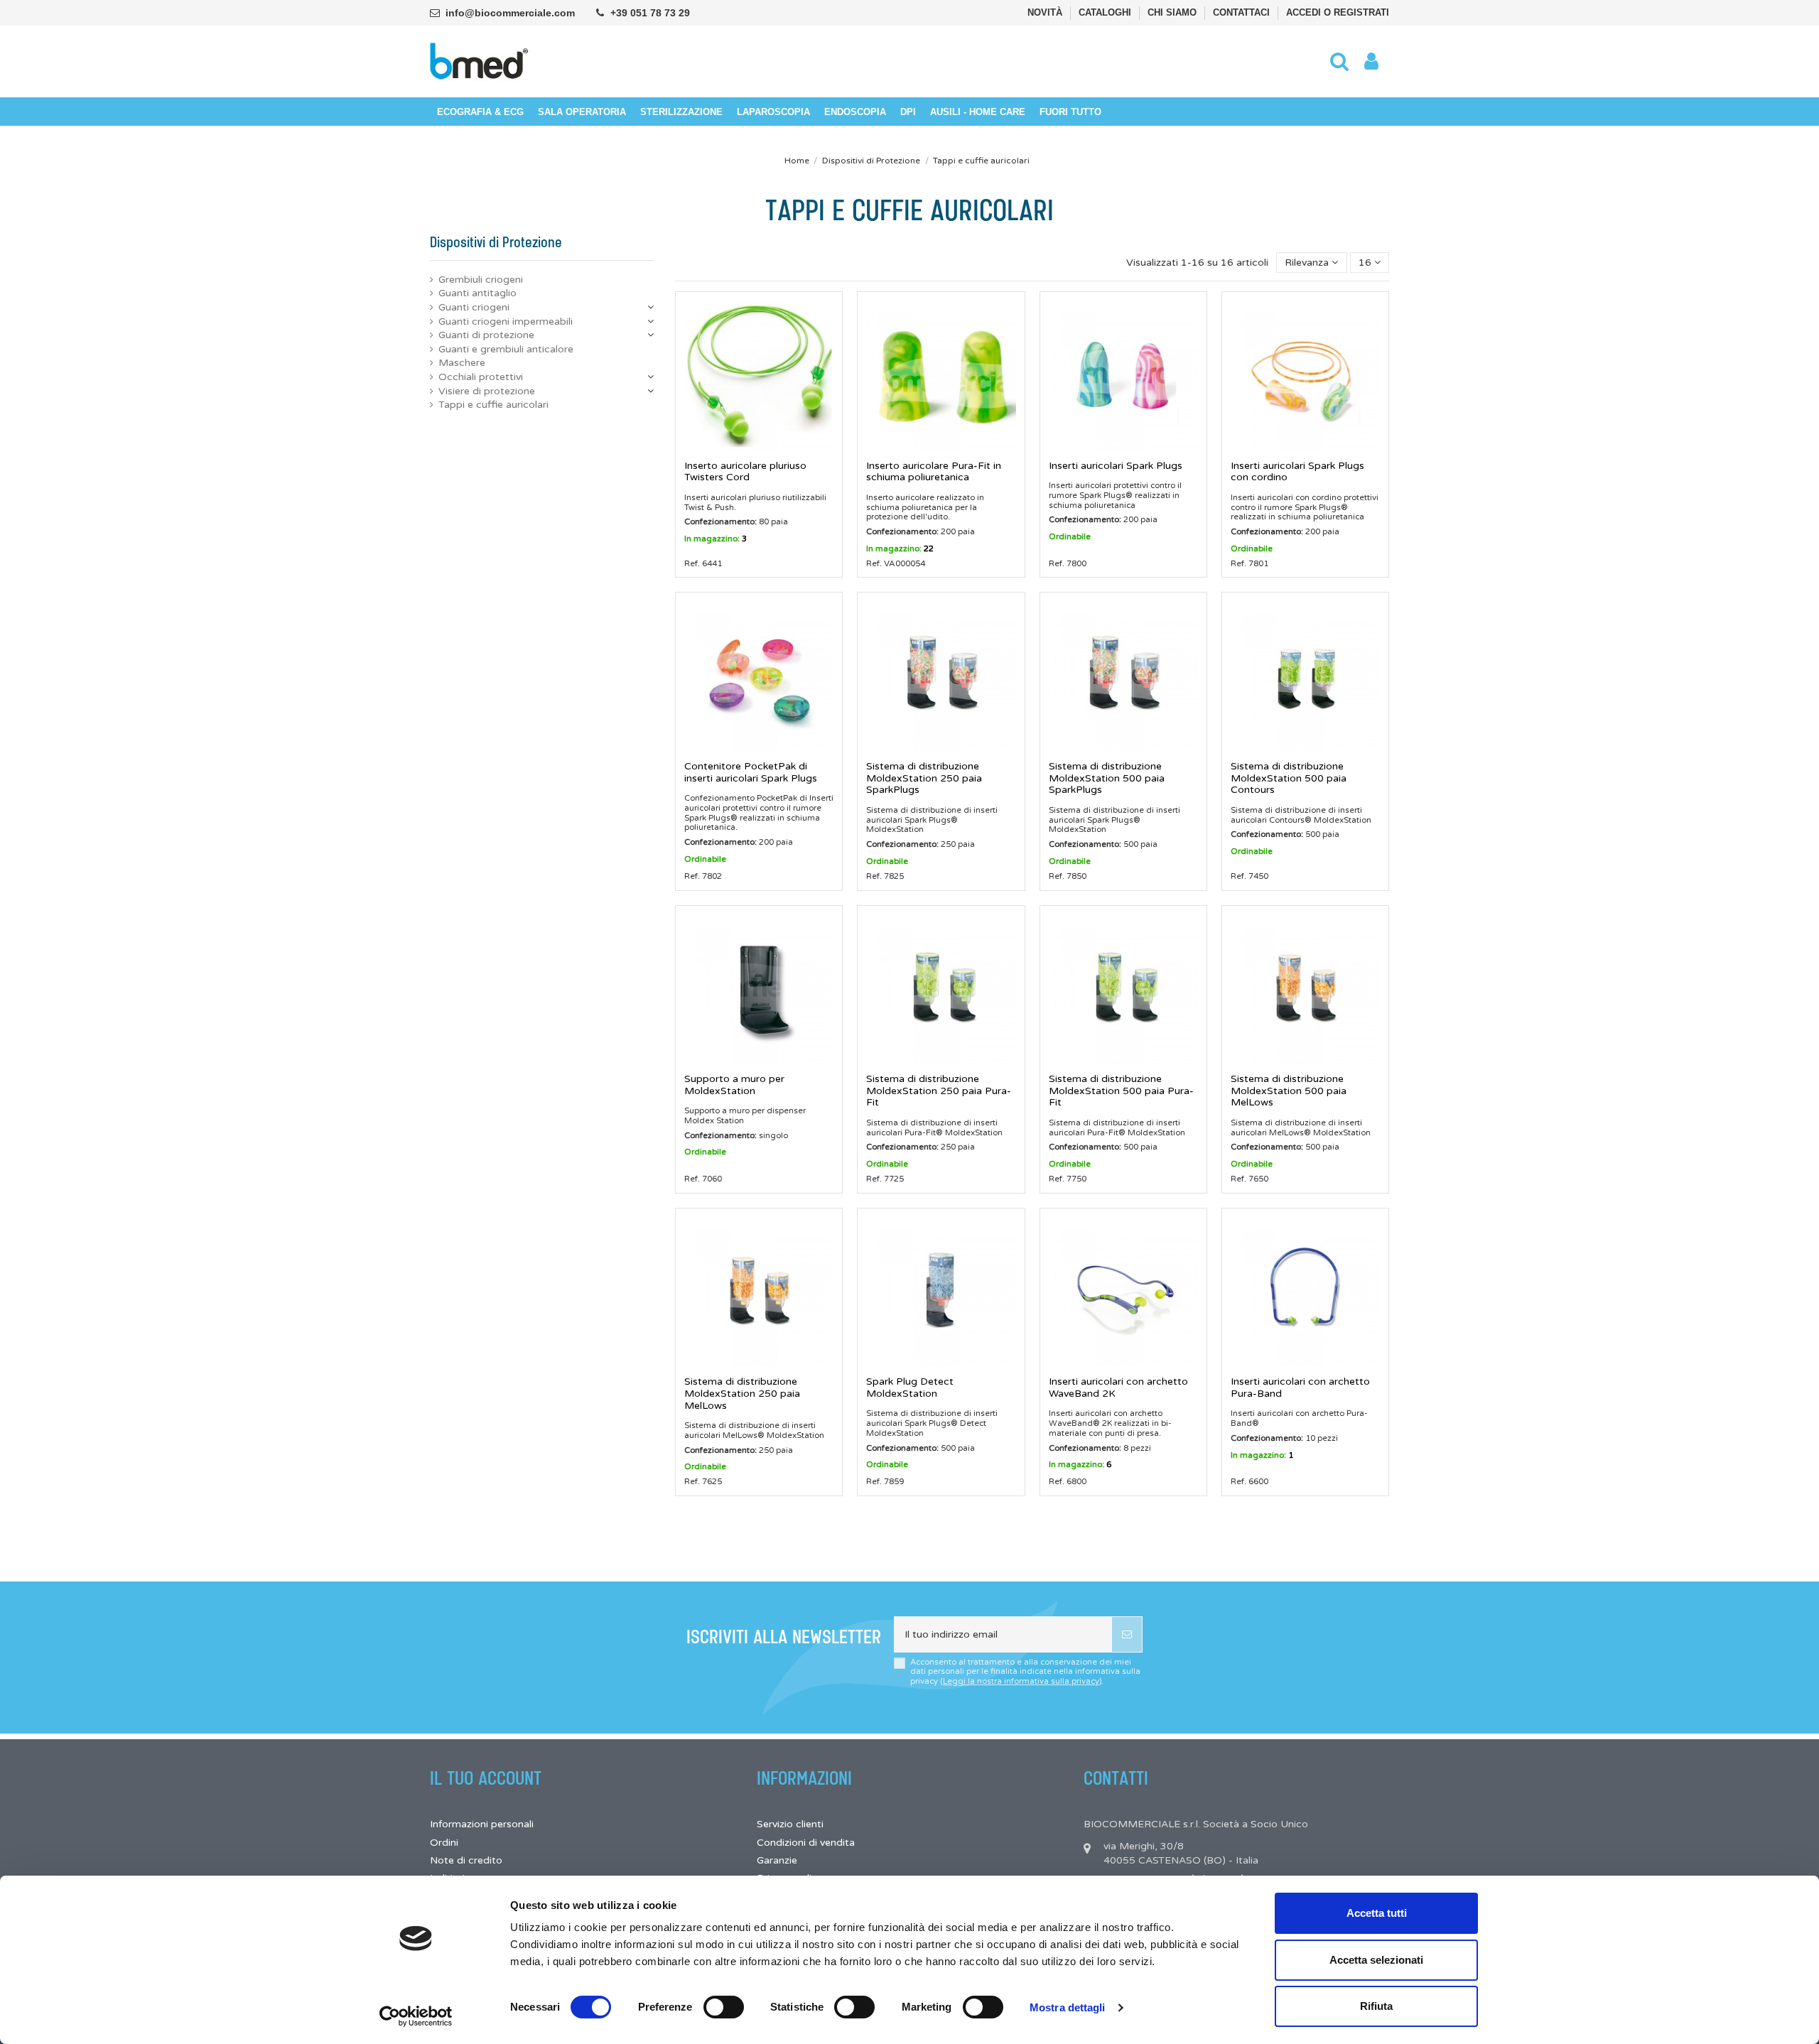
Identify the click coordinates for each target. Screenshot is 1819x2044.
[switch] (724, 2007)
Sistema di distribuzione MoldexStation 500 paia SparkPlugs (1107, 778)
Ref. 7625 (703, 1481)
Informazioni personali (482, 1824)
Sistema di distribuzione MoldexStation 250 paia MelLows (742, 1394)
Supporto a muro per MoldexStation (734, 1085)
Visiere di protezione (487, 391)
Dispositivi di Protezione (496, 243)
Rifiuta (1376, 2006)
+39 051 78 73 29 (650, 13)
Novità (1046, 12)
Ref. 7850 (1068, 876)
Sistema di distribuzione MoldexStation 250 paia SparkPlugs (924, 778)
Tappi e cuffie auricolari (493, 405)
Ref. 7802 (703, 876)
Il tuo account (486, 1779)
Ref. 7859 (885, 1481)
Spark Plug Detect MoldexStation (910, 1388)
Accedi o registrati (1338, 12)
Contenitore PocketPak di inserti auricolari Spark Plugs (751, 772)
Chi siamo (1173, 12)
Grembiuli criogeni (481, 280)
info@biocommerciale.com (510, 13)
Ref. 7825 (885, 876)
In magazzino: (712, 539)
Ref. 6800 (1068, 1481)
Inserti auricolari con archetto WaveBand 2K (1118, 1388)
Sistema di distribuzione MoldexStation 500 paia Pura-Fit (1121, 1091)
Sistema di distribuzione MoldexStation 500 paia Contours (1289, 778)
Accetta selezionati (1376, 1960)
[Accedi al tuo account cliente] (1371, 62)
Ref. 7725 (885, 1179)
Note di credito (466, 1860)
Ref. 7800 (1068, 563)
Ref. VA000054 (896, 563)
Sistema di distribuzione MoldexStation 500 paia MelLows (1289, 1091)
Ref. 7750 (1068, 1179)
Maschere (462, 363)
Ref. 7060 (703, 1179)
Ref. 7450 (1249, 876)
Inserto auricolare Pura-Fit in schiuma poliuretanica (934, 472)
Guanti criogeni (474, 307)
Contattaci (1243, 12)
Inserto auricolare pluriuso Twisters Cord (745, 472)
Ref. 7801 (1249, 563)
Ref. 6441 (703, 563)
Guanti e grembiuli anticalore (506, 349)
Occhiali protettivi (481, 377)
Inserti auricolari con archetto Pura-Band (1300, 1388)
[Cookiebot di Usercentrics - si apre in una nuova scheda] (416, 2016)
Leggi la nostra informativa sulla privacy (1021, 1681)
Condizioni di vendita (806, 1843)
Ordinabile (1070, 536)
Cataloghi (1106, 12)
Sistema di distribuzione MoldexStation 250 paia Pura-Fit (939, 1091)
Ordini (444, 1843)
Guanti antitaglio (477, 293)
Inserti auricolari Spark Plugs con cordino (1297, 472)
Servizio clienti (790, 1824)
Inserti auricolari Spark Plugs (1116, 466)
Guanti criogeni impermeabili (506, 321)
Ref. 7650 (1249, 1179)
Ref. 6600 (1249, 1481)
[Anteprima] (759, 445)
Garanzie (777, 1860)
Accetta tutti (1377, 1913)
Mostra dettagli (1068, 2007)
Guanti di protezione (486, 335)
